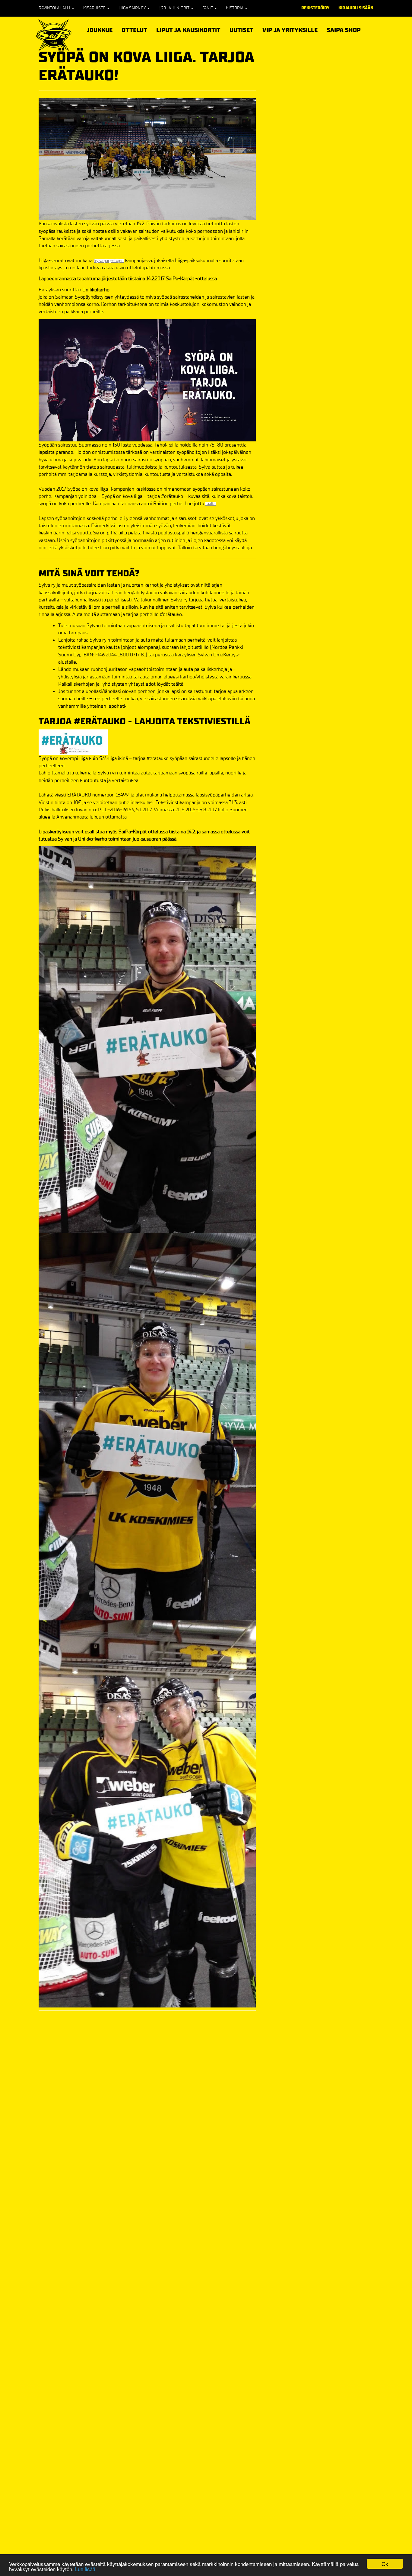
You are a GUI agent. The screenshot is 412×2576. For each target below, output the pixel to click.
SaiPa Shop (344, 30)
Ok (385, 2564)
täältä (211, 504)
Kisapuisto (95, 8)
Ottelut (134, 29)
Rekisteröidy (315, 8)
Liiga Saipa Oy (133, 8)
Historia (235, 8)
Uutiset (241, 30)
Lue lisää (85, 2569)
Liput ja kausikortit (188, 29)
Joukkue (100, 29)
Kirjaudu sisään (356, 8)
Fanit (208, 8)
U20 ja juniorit (174, 8)
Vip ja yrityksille (290, 29)
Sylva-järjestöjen (109, 261)
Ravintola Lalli (55, 8)
